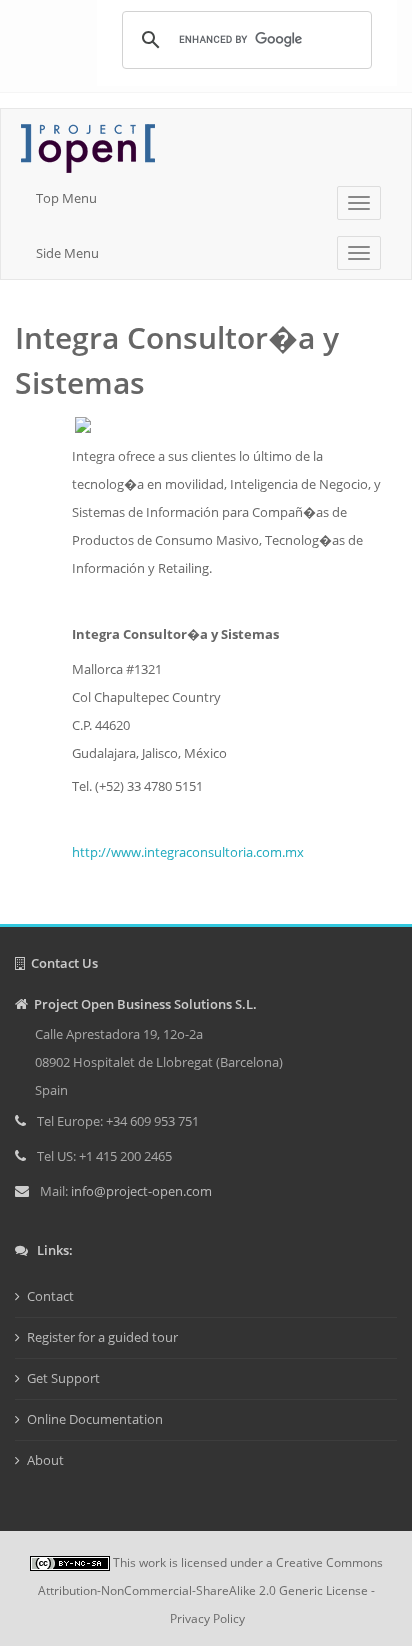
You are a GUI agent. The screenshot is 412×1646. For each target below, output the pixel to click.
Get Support (63, 1378)
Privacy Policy (207, 1618)
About (45, 1460)
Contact (50, 1296)
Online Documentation (95, 1419)
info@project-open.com (140, 1191)
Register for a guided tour (102, 1337)
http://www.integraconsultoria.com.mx (188, 852)
